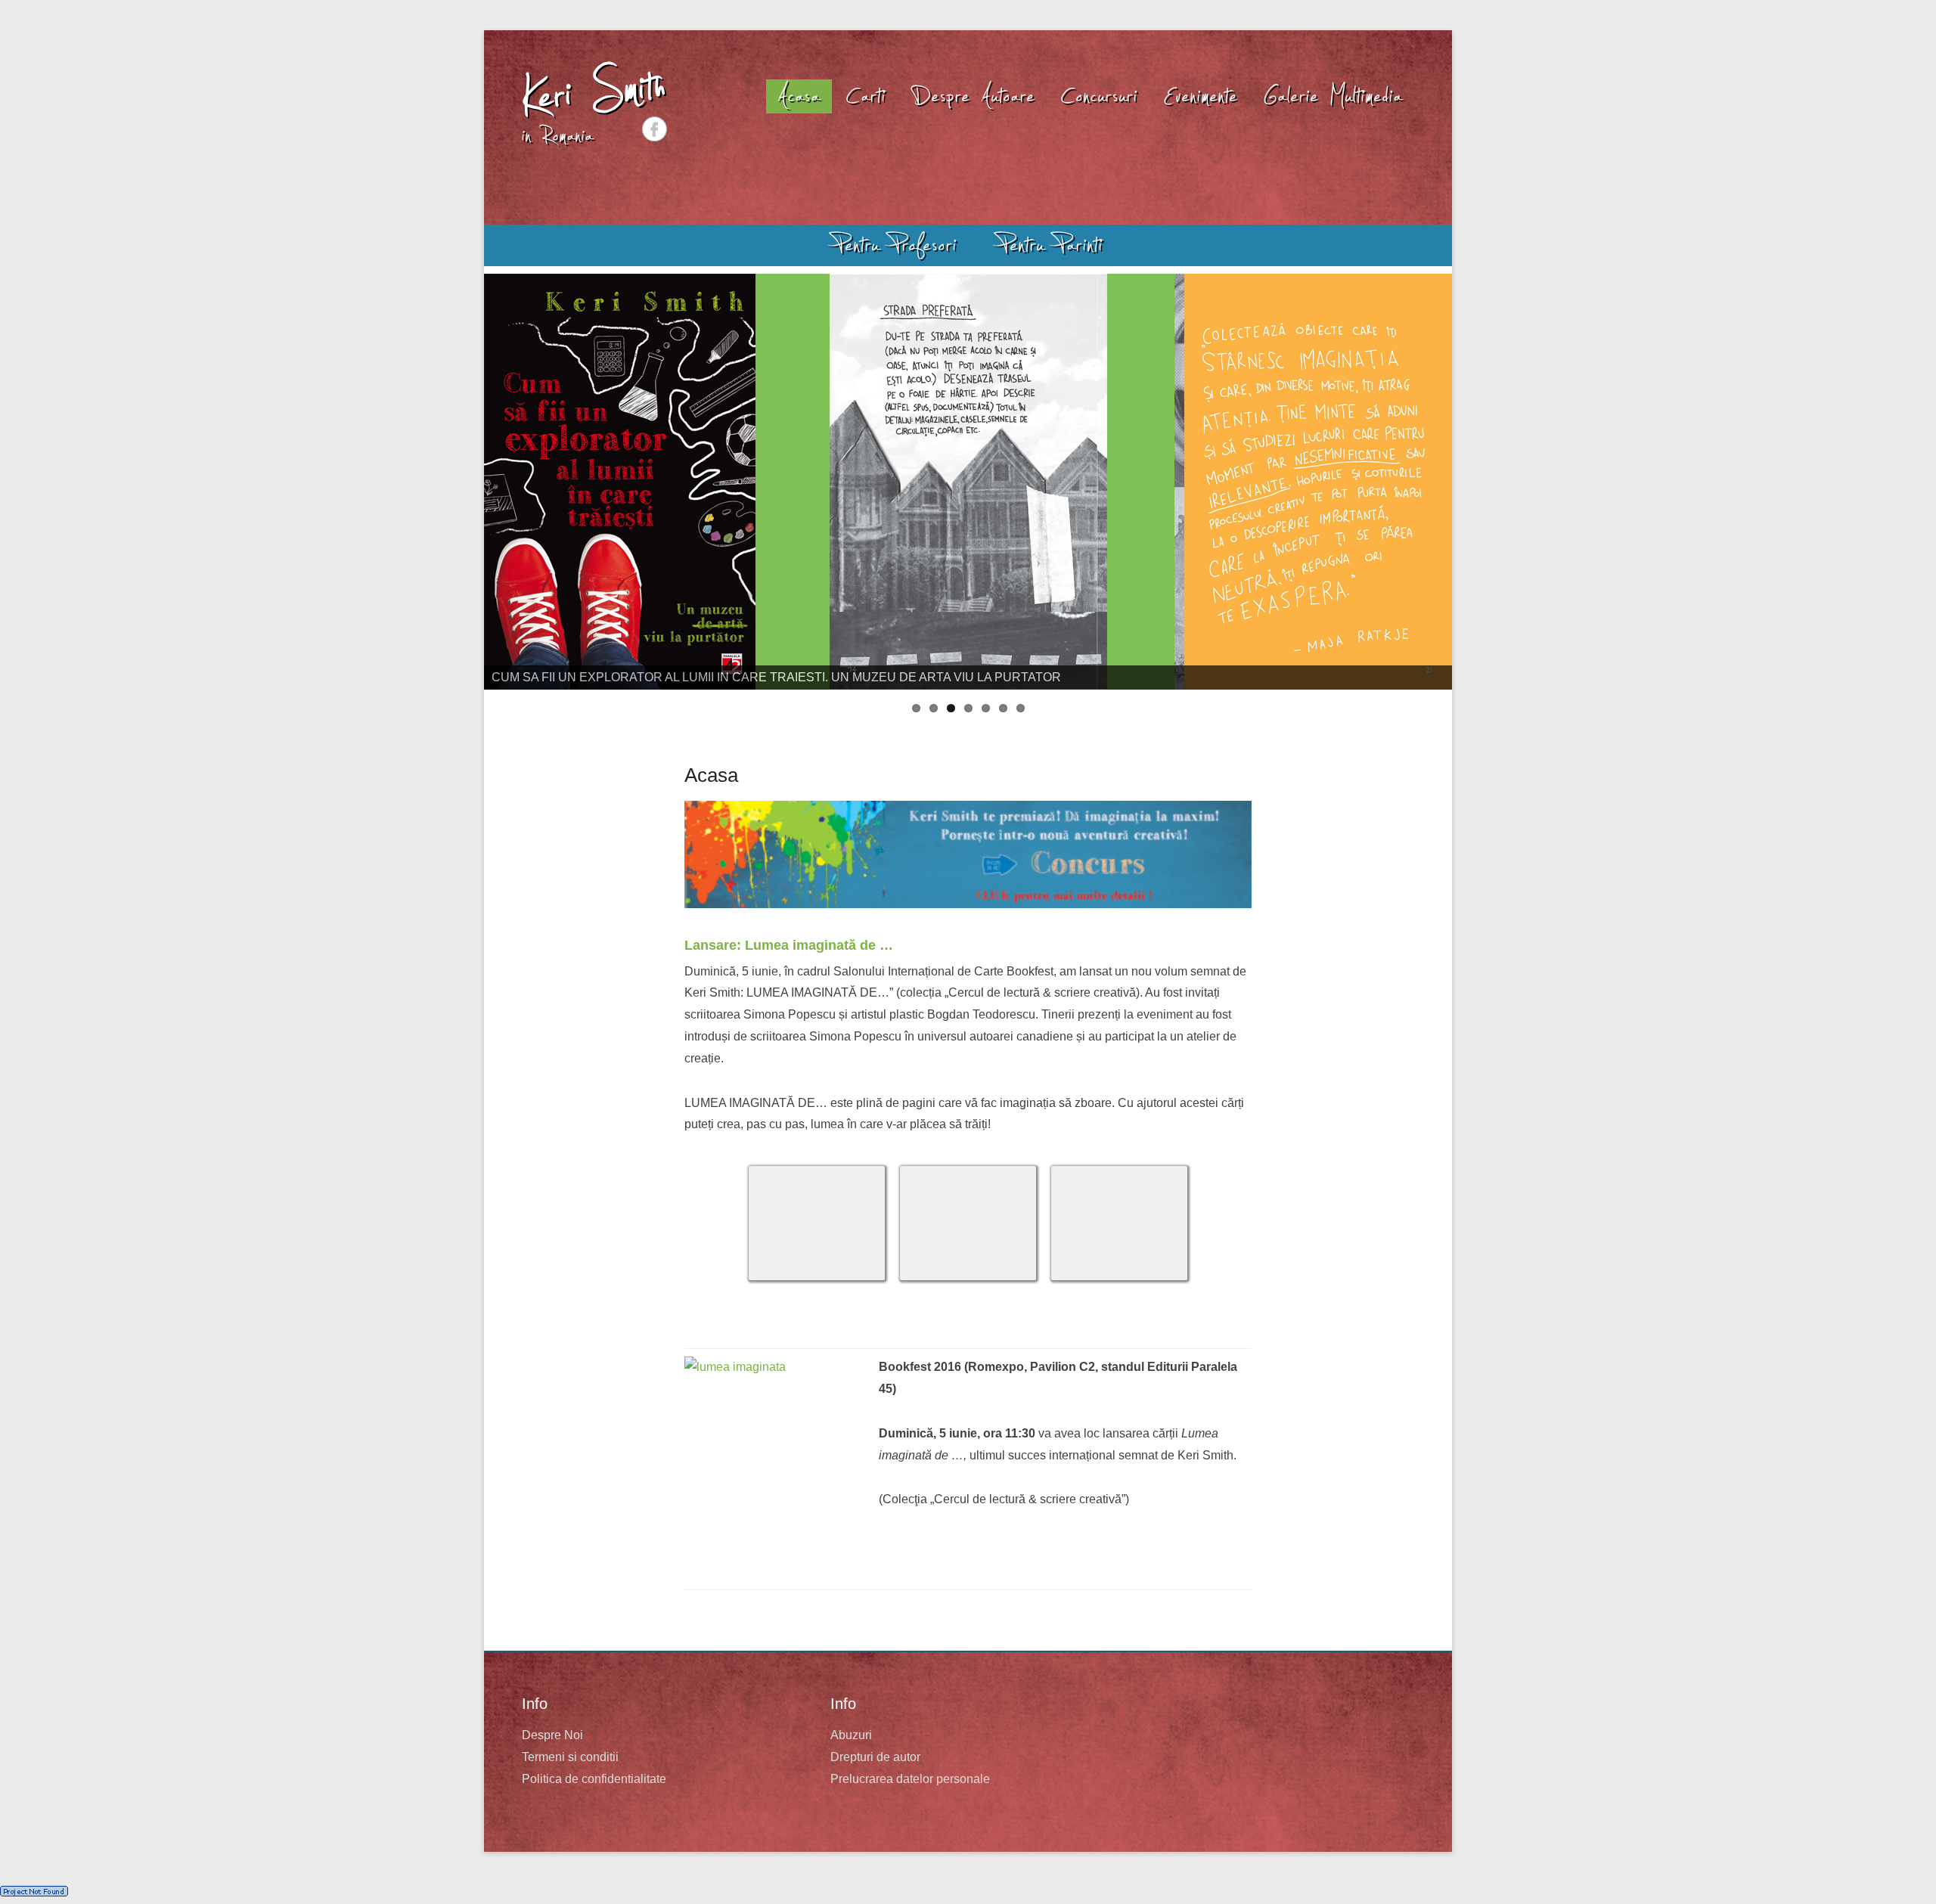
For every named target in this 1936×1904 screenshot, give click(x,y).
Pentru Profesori (895, 245)
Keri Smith (594, 92)
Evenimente (1201, 96)
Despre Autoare (974, 96)
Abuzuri (851, 1735)
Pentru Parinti (1051, 245)
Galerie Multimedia (1333, 96)
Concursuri (1100, 96)
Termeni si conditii (570, 1757)
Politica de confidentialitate (594, 1779)
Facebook (655, 129)
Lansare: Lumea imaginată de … (789, 945)
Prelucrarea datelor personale (910, 1779)
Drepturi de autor (875, 1757)
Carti (866, 96)
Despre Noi (552, 1735)
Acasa (799, 96)
